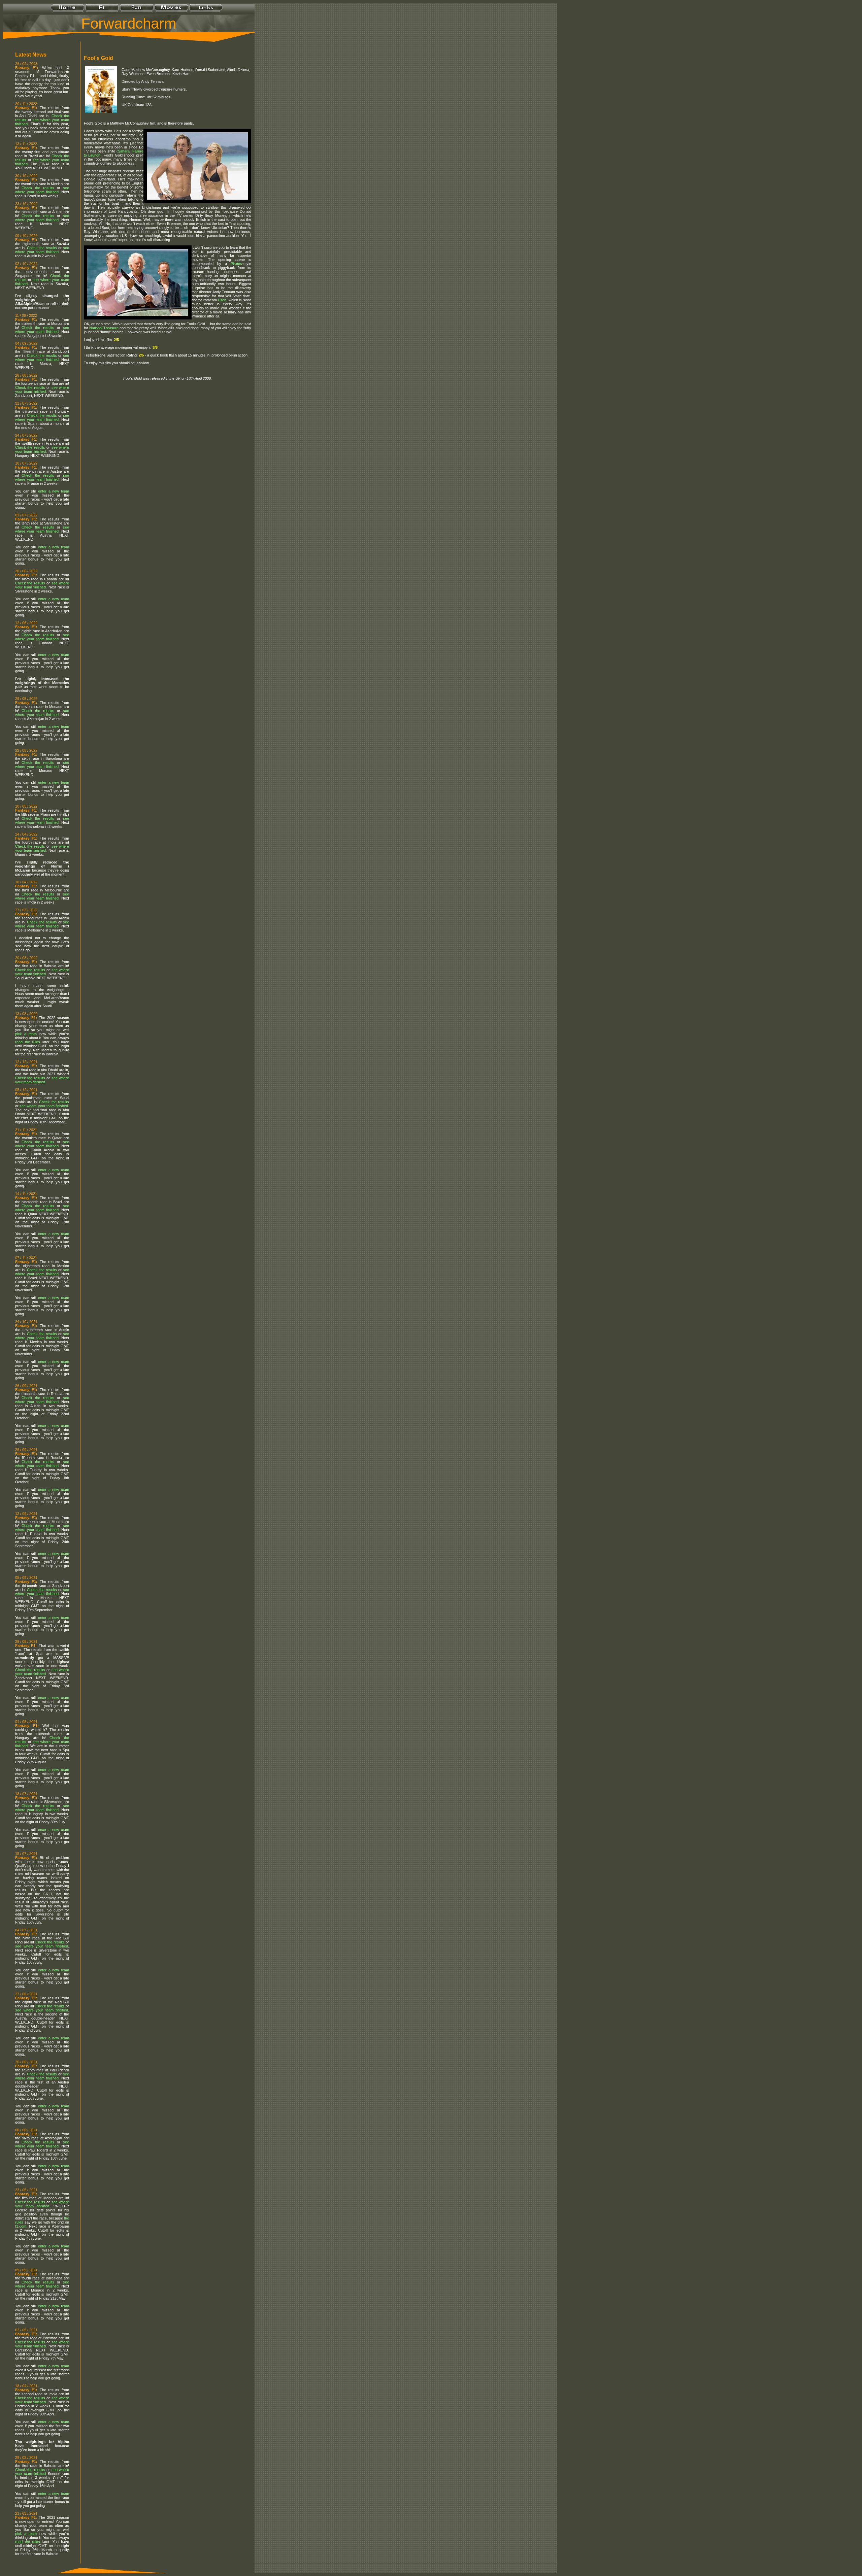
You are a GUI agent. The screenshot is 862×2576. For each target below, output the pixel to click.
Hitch (222, 300)
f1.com (21, 2226)
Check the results (38, 188)
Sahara (124, 151)
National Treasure (104, 328)
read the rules (28, 1042)
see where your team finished (42, 190)
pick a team (26, 1034)
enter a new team (54, 491)
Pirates (236, 264)
